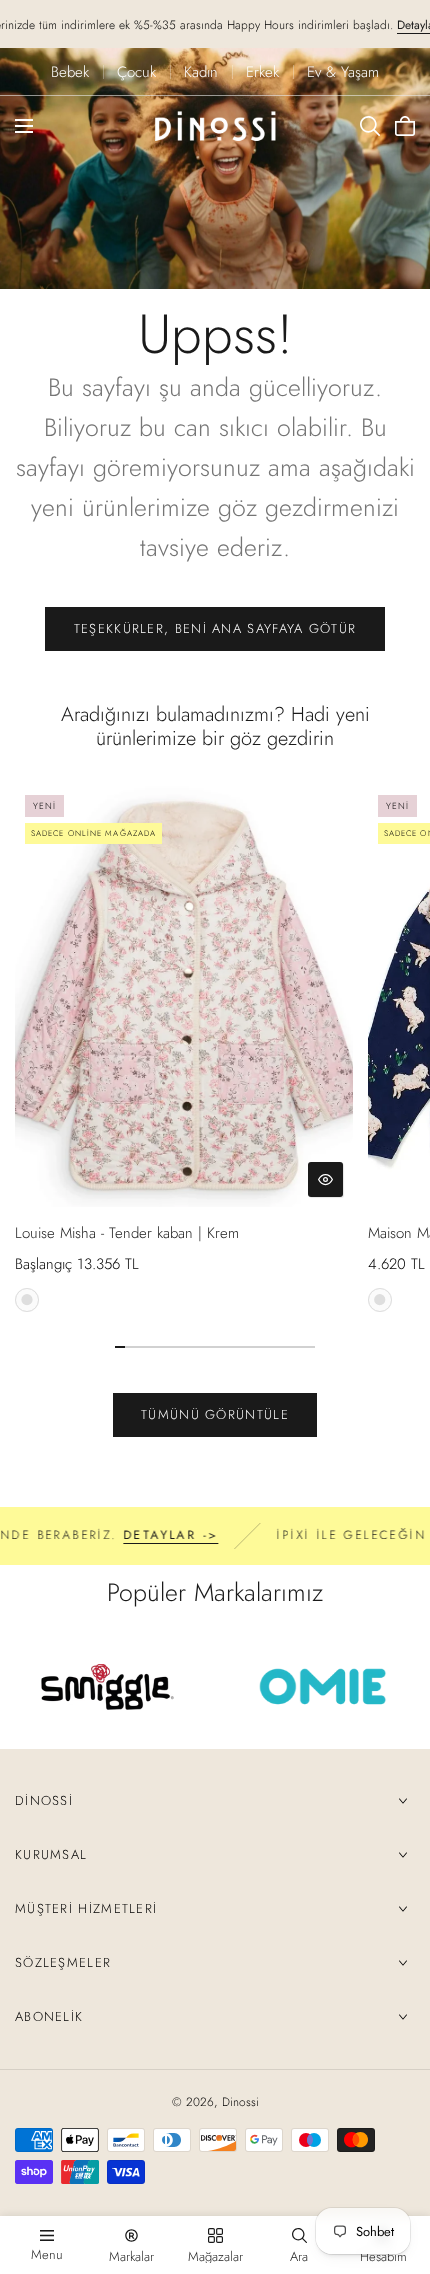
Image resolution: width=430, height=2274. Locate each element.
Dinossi (44, 1800)
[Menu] (24, 126)
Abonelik (49, 2016)
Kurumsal (51, 1854)
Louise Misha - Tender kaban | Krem (127, 1233)
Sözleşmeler (63, 1962)
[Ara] (370, 126)
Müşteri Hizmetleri (86, 1908)
